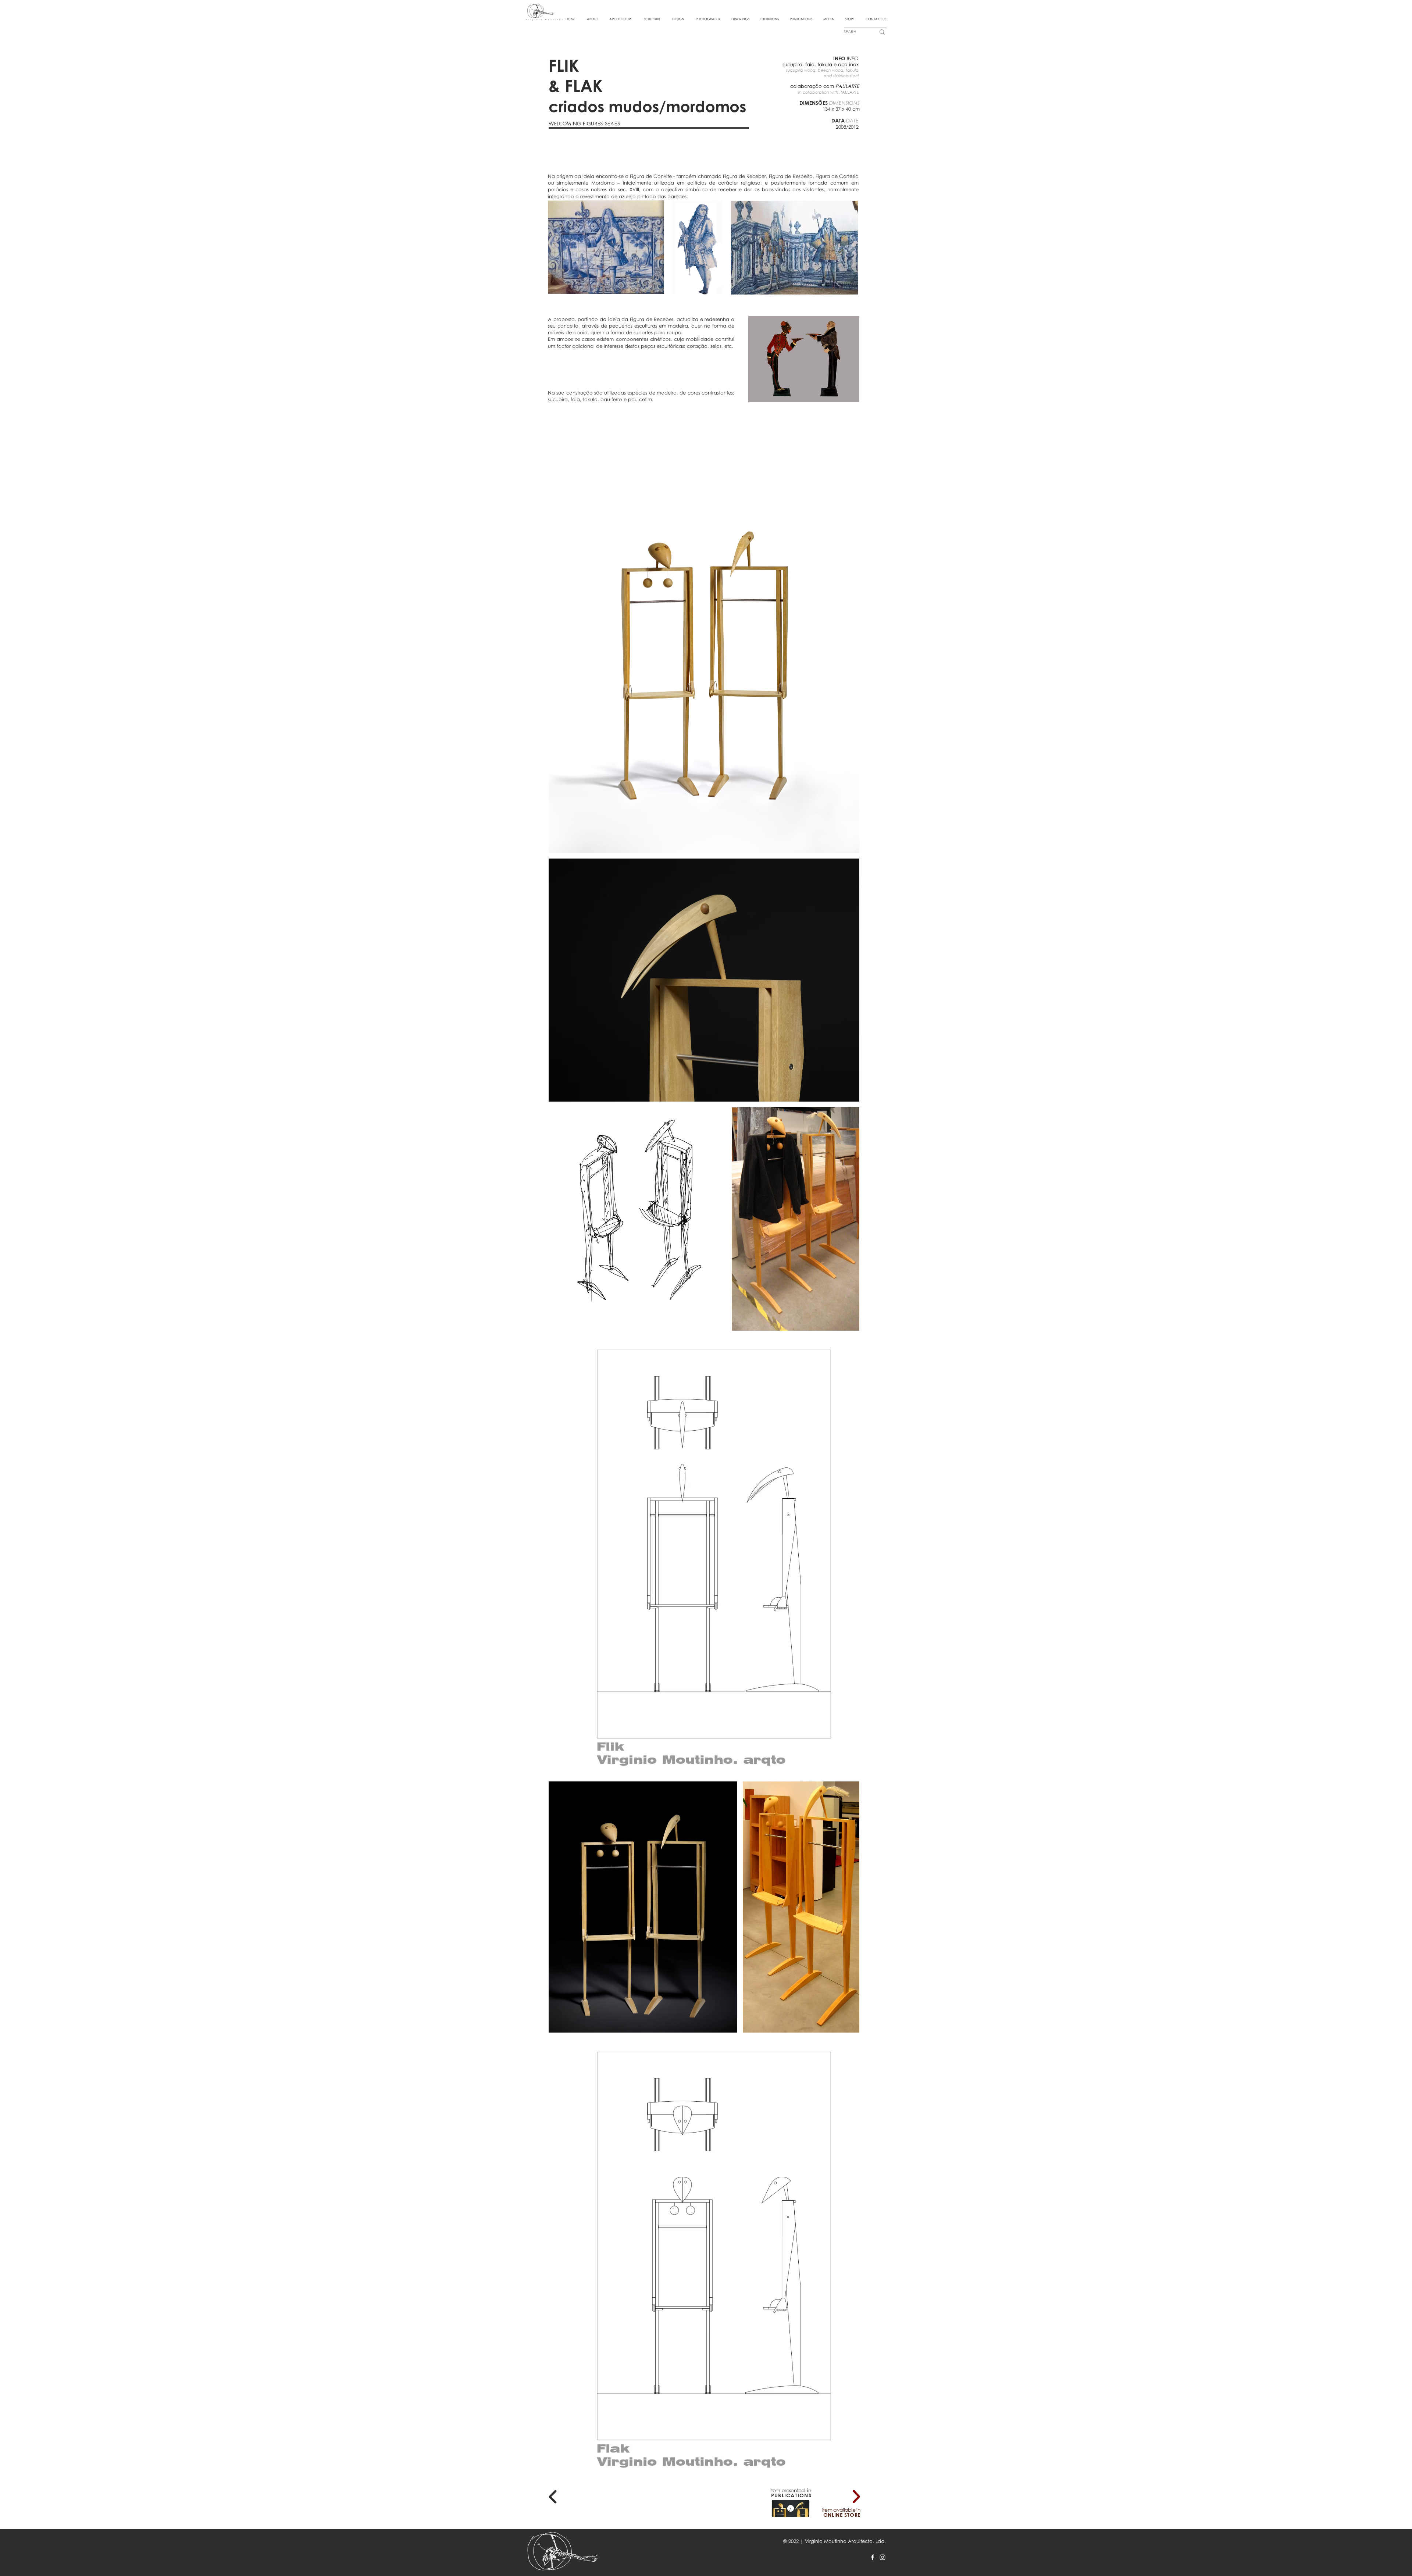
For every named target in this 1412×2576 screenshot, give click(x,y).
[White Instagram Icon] (883, 2557)
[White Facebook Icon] (873, 2557)
